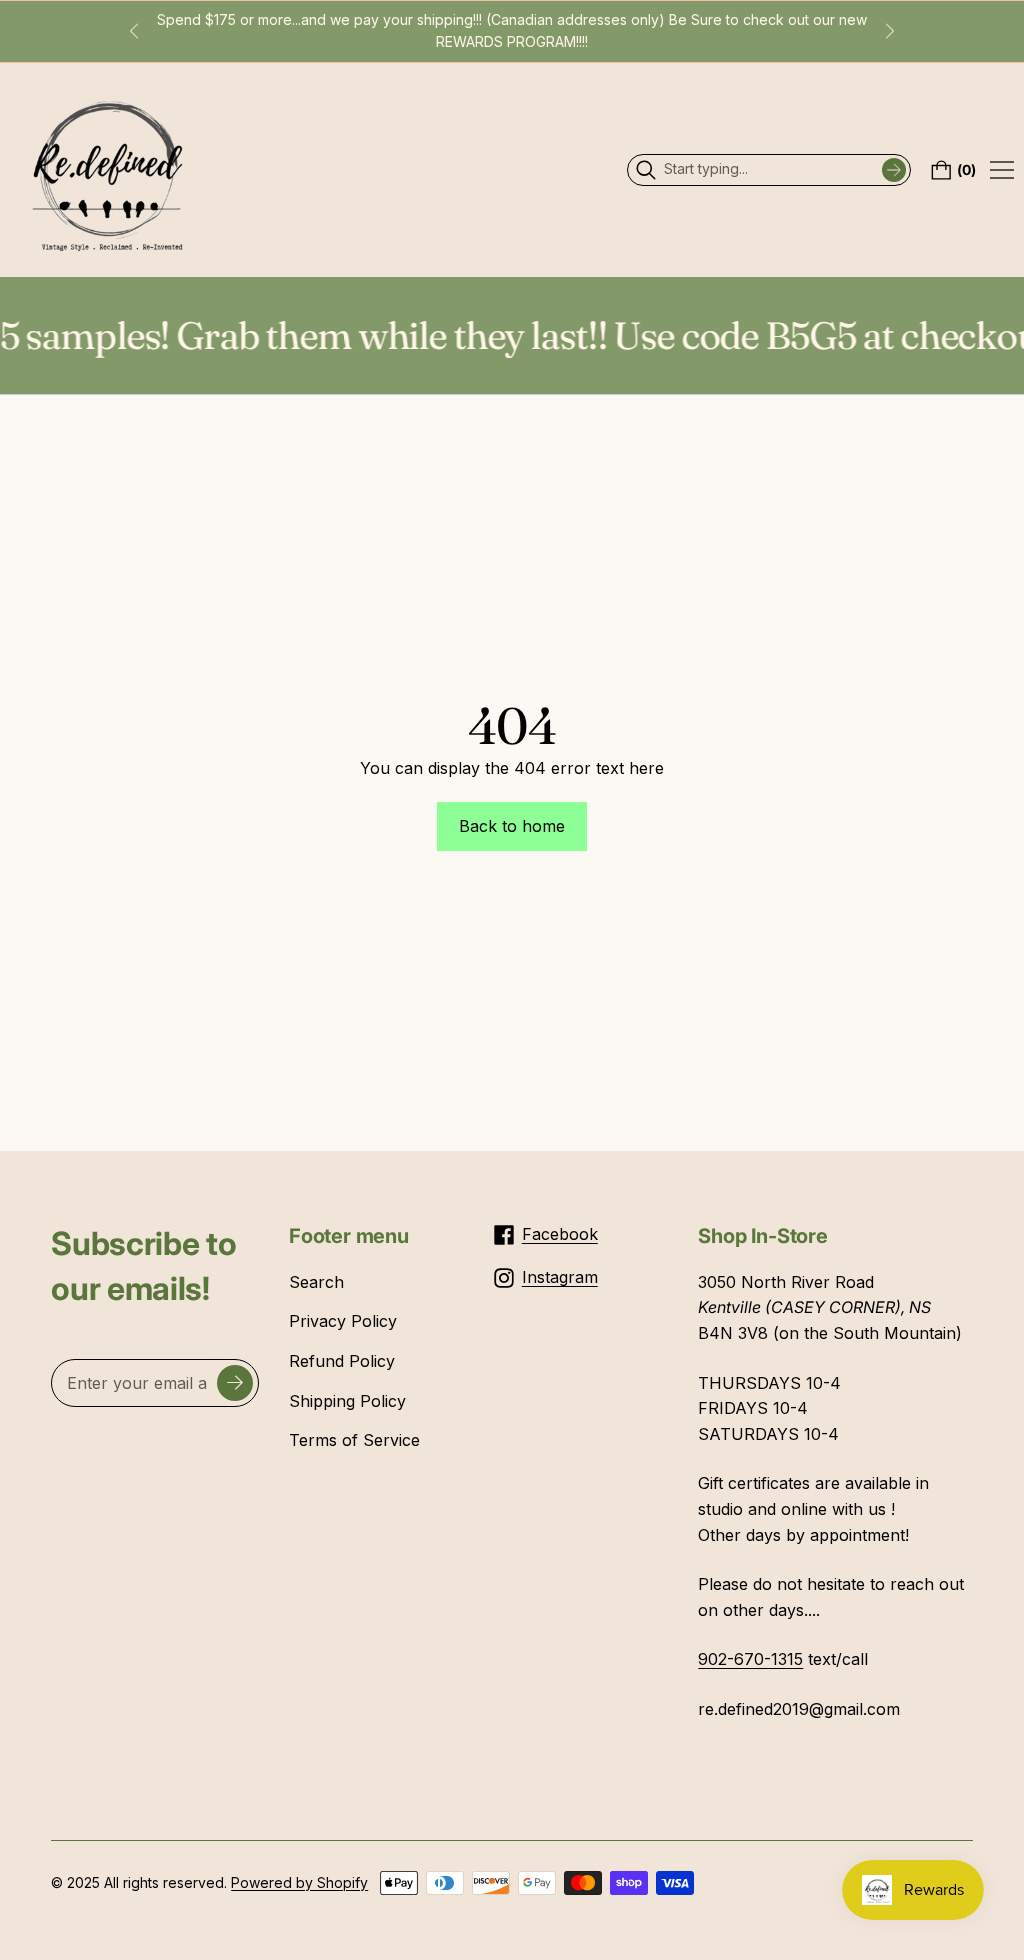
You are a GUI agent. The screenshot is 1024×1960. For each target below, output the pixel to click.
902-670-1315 (750, 1659)
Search (316, 1282)
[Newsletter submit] (235, 1383)
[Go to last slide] (134, 31)
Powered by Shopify (299, 1882)
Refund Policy (342, 1361)
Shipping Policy (347, 1401)
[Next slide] (890, 31)
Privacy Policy (343, 1321)
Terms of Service (354, 1440)
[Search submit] (894, 170)
